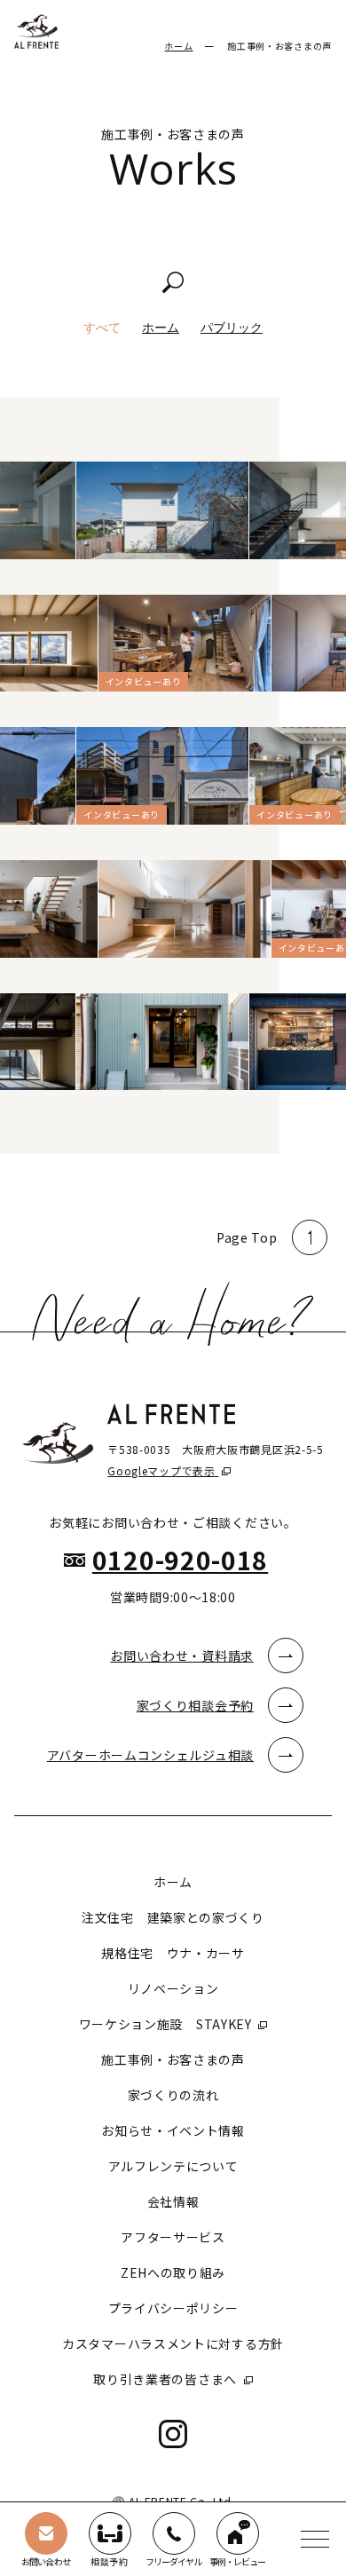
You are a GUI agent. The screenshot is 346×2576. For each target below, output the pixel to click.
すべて (102, 328)
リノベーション (173, 1988)
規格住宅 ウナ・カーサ (173, 1953)
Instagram (173, 2434)
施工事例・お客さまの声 (173, 2059)
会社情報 (173, 2201)
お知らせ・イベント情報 (173, 2130)
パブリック (232, 328)
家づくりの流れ (173, 2095)
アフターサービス (173, 2237)
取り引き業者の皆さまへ (166, 2379)
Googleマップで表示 (163, 1470)
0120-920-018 (180, 1560)
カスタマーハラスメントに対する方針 (173, 2343)
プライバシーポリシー (173, 2308)
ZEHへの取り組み (173, 2272)
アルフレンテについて (173, 2166)
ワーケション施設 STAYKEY (167, 2024)
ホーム (178, 46)
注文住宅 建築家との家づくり (173, 1917)
